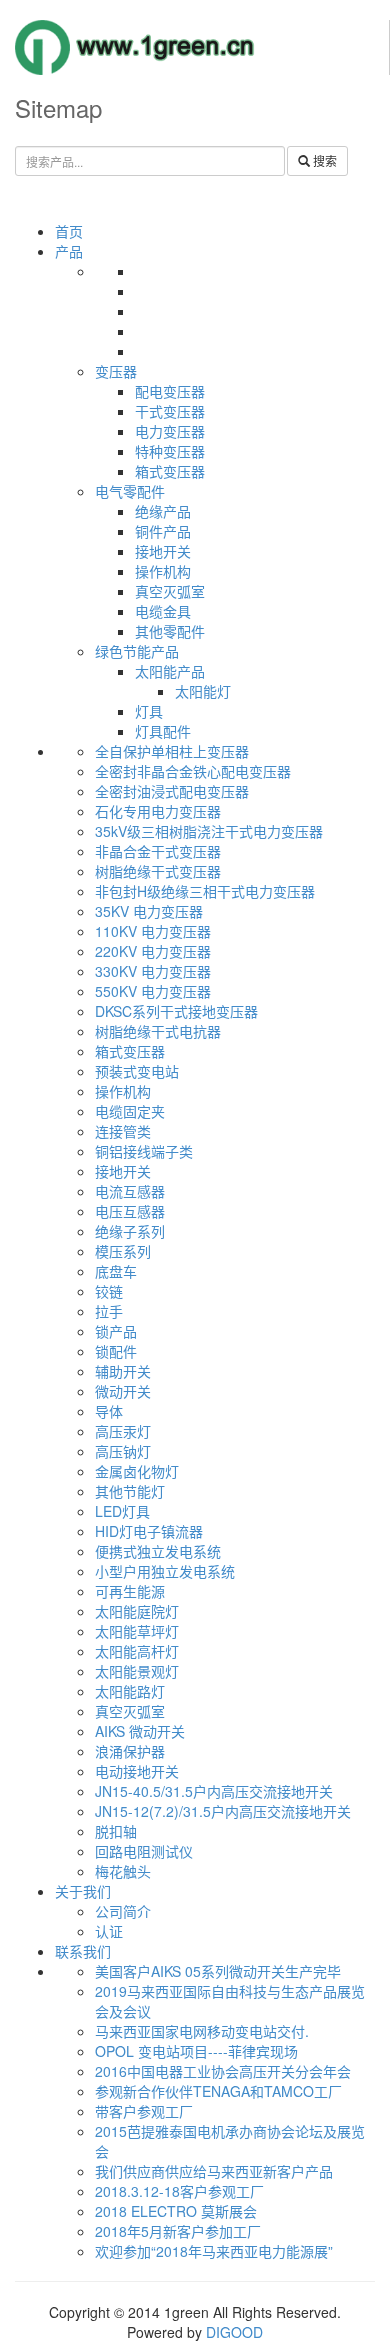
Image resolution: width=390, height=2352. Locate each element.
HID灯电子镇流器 (149, 1531)
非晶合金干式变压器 (158, 851)
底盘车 (116, 1271)
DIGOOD (234, 2332)
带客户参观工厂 (144, 2111)
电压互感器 (130, 1211)
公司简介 (123, 1911)
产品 (69, 251)
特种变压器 (170, 451)
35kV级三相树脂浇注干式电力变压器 (209, 831)
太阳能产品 (170, 671)
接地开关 (163, 551)
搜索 (323, 160)
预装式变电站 (137, 1071)
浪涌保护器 (130, 1751)
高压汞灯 (123, 1431)
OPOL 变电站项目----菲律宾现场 (196, 2051)
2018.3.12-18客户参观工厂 (179, 2191)
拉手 (109, 1311)
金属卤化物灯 (137, 1471)
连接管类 (123, 1131)
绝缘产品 (163, 511)
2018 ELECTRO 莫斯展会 (176, 2211)
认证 (109, 1931)
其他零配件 (170, 631)
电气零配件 (130, 491)
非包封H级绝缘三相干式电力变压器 (205, 891)
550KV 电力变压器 (153, 991)
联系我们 (83, 1951)
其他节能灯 (130, 1491)
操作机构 (163, 571)
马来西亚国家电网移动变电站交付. (202, 2031)
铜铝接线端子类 (144, 1151)
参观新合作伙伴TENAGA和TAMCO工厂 (218, 2091)
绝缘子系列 (130, 1231)
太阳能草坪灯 (137, 1631)
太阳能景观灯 (137, 1671)
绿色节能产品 (137, 651)
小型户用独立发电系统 (165, 1571)
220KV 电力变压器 (153, 951)
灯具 (149, 711)
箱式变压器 (170, 471)
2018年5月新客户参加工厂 (178, 2231)
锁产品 (116, 1331)
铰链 (109, 1291)
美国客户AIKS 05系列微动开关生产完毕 (218, 1971)
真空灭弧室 (170, 591)
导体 (109, 1411)
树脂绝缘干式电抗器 (158, 1031)
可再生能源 (130, 1591)
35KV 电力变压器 (149, 911)
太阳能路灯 (130, 1691)
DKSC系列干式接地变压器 (176, 1011)
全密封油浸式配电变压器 (172, 791)
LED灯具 (122, 1511)
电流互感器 (130, 1191)
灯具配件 (163, 731)
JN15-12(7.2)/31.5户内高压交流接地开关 (223, 1811)
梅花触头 (123, 1871)
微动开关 (123, 1391)
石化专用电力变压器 (158, 811)
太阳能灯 (203, 691)
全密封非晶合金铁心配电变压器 (193, 771)
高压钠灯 (123, 1451)
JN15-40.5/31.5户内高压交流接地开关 (214, 1791)
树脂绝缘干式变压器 (158, 871)
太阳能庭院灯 (137, 1611)
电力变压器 (170, 431)
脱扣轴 (116, 1831)
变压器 (116, 371)
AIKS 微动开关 (140, 1731)
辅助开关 (123, 1371)
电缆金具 (163, 611)
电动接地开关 (137, 1771)
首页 (69, 231)
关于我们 (83, 1891)
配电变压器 (170, 391)
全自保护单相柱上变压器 (172, 751)
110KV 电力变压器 (153, 931)
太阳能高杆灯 (137, 1651)
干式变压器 (170, 411)
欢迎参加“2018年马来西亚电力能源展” (214, 2251)
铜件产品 (163, 531)
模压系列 (123, 1251)
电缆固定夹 (130, 1111)
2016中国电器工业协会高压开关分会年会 (223, 2071)
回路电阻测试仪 (144, 1851)
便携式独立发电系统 (158, 1551)
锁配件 (116, 1351)
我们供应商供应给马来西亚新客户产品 (214, 2171)
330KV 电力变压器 (153, 971)
